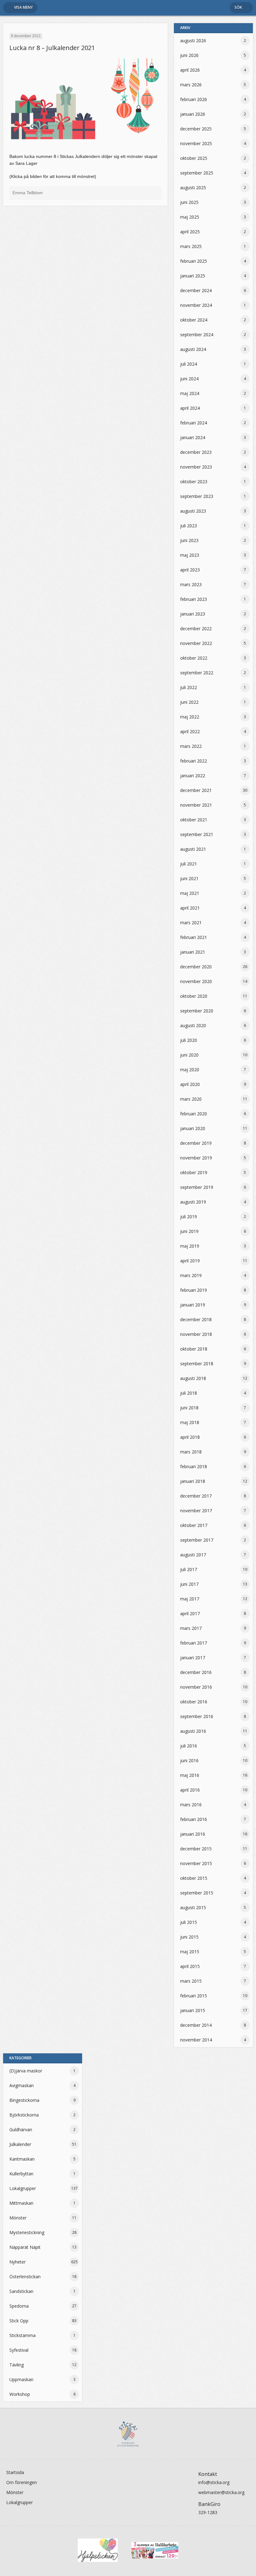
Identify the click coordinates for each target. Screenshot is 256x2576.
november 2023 (196, 467)
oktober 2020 (194, 996)
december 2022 (196, 629)
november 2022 (196, 643)
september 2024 (197, 335)
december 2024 (196, 290)
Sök (238, 7)
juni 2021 (189, 878)
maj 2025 (190, 217)
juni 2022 (189, 702)
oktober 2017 (194, 1525)
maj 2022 (190, 717)
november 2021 (196, 805)
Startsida (15, 2472)
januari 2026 (193, 114)
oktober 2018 (194, 1349)
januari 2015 (193, 2010)
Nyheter (17, 2262)
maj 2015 (190, 1952)
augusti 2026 (193, 41)
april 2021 (190, 908)
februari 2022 (194, 761)
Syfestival (19, 2350)
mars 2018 (191, 1452)
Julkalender (20, 2144)
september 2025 (197, 173)
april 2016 (190, 1790)
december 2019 (196, 1143)
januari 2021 (193, 952)
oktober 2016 (194, 1702)
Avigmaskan (22, 2085)
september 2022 (197, 673)
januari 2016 (193, 1834)
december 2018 (196, 1319)
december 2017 (196, 1496)
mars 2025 (191, 246)
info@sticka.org (214, 2482)
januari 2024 (193, 437)
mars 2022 (191, 746)
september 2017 (197, 1540)
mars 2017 (191, 1628)
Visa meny (23, 7)
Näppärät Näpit (25, 2247)
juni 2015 (189, 1937)
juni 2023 (189, 540)
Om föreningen (22, 2482)
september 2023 (197, 496)
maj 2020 (190, 1070)
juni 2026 (189, 55)
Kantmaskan (22, 2159)
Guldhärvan (21, 2130)
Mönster (18, 2218)
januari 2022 (193, 776)
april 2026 (190, 70)
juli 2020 (189, 1040)
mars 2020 (191, 1099)
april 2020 (190, 1084)
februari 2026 (194, 99)
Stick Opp (19, 2321)
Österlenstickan (25, 2277)
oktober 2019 (194, 1172)
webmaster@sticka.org (221, 2492)
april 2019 (190, 1261)
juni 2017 (189, 1584)
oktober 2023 (194, 482)
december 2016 (196, 1672)
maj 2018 (190, 1422)
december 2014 (196, 2025)
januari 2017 (193, 1658)
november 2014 (196, 2040)
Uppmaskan (21, 2379)
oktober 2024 (194, 320)
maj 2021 (190, 893)
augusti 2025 (193, 188)
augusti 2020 (193, 1025)
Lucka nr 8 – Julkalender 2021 (52, 48)
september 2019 (197, 1187)
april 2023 (190, 570)
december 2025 (196, 129)
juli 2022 (189, 687)
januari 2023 (193, 614)
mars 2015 (191, 1981)
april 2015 (190, 1966)
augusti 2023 (193, 511)
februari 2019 (194, 1290)
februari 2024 (194, 423)
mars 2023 (191, 584)
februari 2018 (194, 1466)
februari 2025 (194, 261)
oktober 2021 (194, 820)
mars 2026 (191, 85)
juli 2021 (189, 864)
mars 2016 (191, 1805)
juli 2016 (189, 1746)
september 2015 (197, 1893)
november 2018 (196, 1334)
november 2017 (196, 1511)
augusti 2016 (193, 1731)
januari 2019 (193, 1305)
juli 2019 (189, 1217)
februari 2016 (194, 1819)
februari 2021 (194, 937)
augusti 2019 (193, 1202)
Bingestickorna (24, 2100)
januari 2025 (193, 276)
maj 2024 (190, 393)
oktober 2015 (194, 1878)
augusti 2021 (193, 849)
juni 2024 (189, 379)
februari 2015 (194, 1996)
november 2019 (196, 1158)
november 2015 (196, 1863)
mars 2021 (191, 923)
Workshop (20, 2394)
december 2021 (196, 790)
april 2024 (190, 408)
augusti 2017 (193, 1555)
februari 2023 (194, 599)
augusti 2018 (193, 1378)
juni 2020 (189, 1055)
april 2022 (190, 731)
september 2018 (197, 1364)
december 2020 (196, 967)
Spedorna (19, 2306)
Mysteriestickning (27, 2232)
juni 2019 (189, 1231)
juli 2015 (189, 1922)
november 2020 (196, 981)
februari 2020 (194, 1114)
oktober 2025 (194, 158)
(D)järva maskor (26, 2071)
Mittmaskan (21, 2203)
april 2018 (190, 1437)
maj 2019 (190, 1246)
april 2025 (190, 232)
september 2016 (197, 1716)
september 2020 (197, 1011)
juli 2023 (189, 526)
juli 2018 (189, 1393)
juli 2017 (189, 1569)
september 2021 (197, 834)
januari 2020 (193, 1128)
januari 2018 (193, 1481)
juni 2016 (189, 1760)
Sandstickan (21, 2291)
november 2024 (196, 305)
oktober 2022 (194, 658)
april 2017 (190, 1613)
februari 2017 (194, 1643)
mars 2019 (191, 1275)
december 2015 (196, 1849)
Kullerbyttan (21, 2174)
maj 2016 (190, 1775)
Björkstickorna (24, 2115)
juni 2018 (189, 1408)
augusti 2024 (193, 349)
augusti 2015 (193, 1907)
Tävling (17, 2365)
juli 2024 (189, 364)
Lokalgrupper (23, 2188)
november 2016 (196, 1687)
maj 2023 (190, 555)
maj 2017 (190, 1599)
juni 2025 (189, 202)
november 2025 (196, 143)
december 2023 (196, 452)
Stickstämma (22, 2335)
